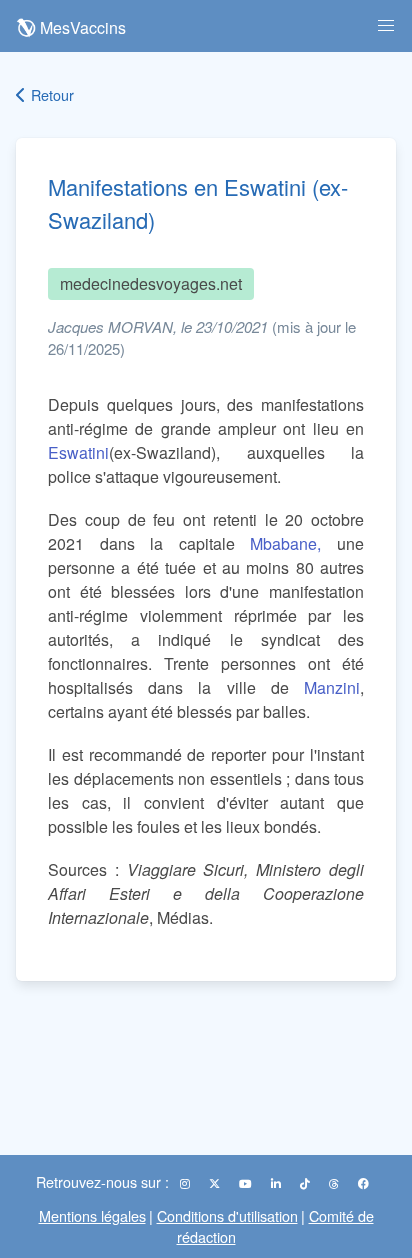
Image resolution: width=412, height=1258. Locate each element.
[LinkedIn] (277, 1183)
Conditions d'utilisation (227, 1215)
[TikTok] (306, 1183)
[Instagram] (186, 1183)
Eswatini (78, 452)
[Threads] (335, 1183)
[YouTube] (247, 1183)
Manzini (332, 687)
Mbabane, (285, 543)
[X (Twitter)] (216, 1183)
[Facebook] (363, 1183)
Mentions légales (92, 1215)
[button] (386, 26)
